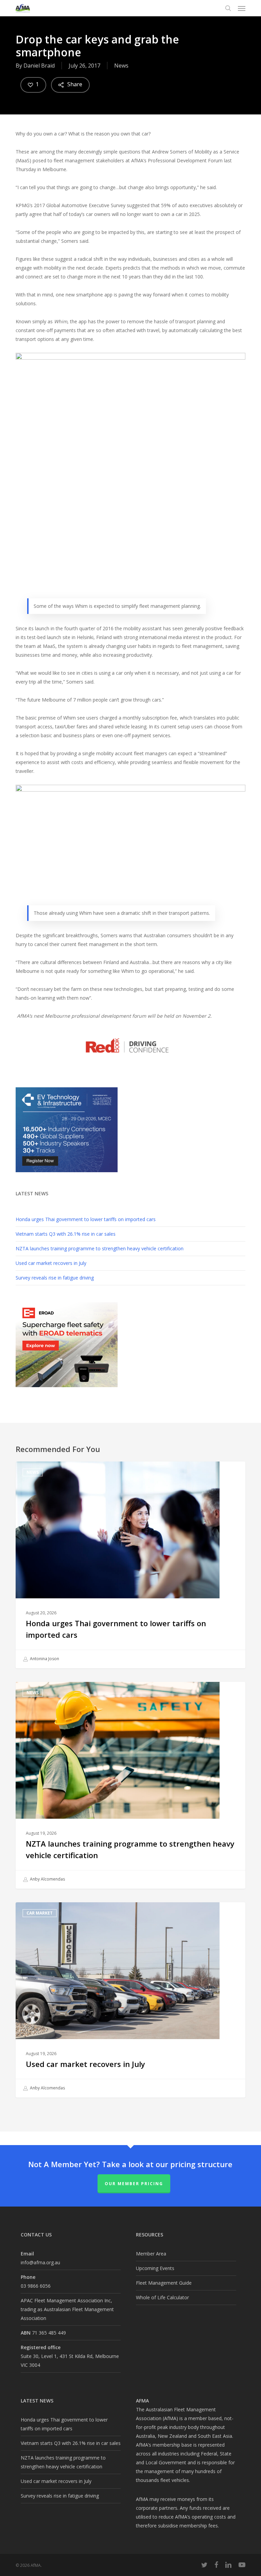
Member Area (151, 2254)
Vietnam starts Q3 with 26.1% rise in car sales (66, 1234)
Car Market (40, 1913)
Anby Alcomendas (47, 1879)
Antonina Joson (44, 1659)
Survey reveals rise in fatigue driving (55, 1278)
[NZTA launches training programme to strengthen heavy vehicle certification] (130, 1785)
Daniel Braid (39, 66)
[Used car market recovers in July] (130, 2000)
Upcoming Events (155, 2268)
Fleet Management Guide (164, 2283)
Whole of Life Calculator (162, 2297)
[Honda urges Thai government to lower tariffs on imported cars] (130, 1565)
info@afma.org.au (40, 2262)
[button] (242, 8)
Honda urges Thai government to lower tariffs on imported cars (86, 1219)
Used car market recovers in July (51, 1263)
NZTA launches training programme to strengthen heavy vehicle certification (100, 1248)
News (121, 66)
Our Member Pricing (134, 2184)
